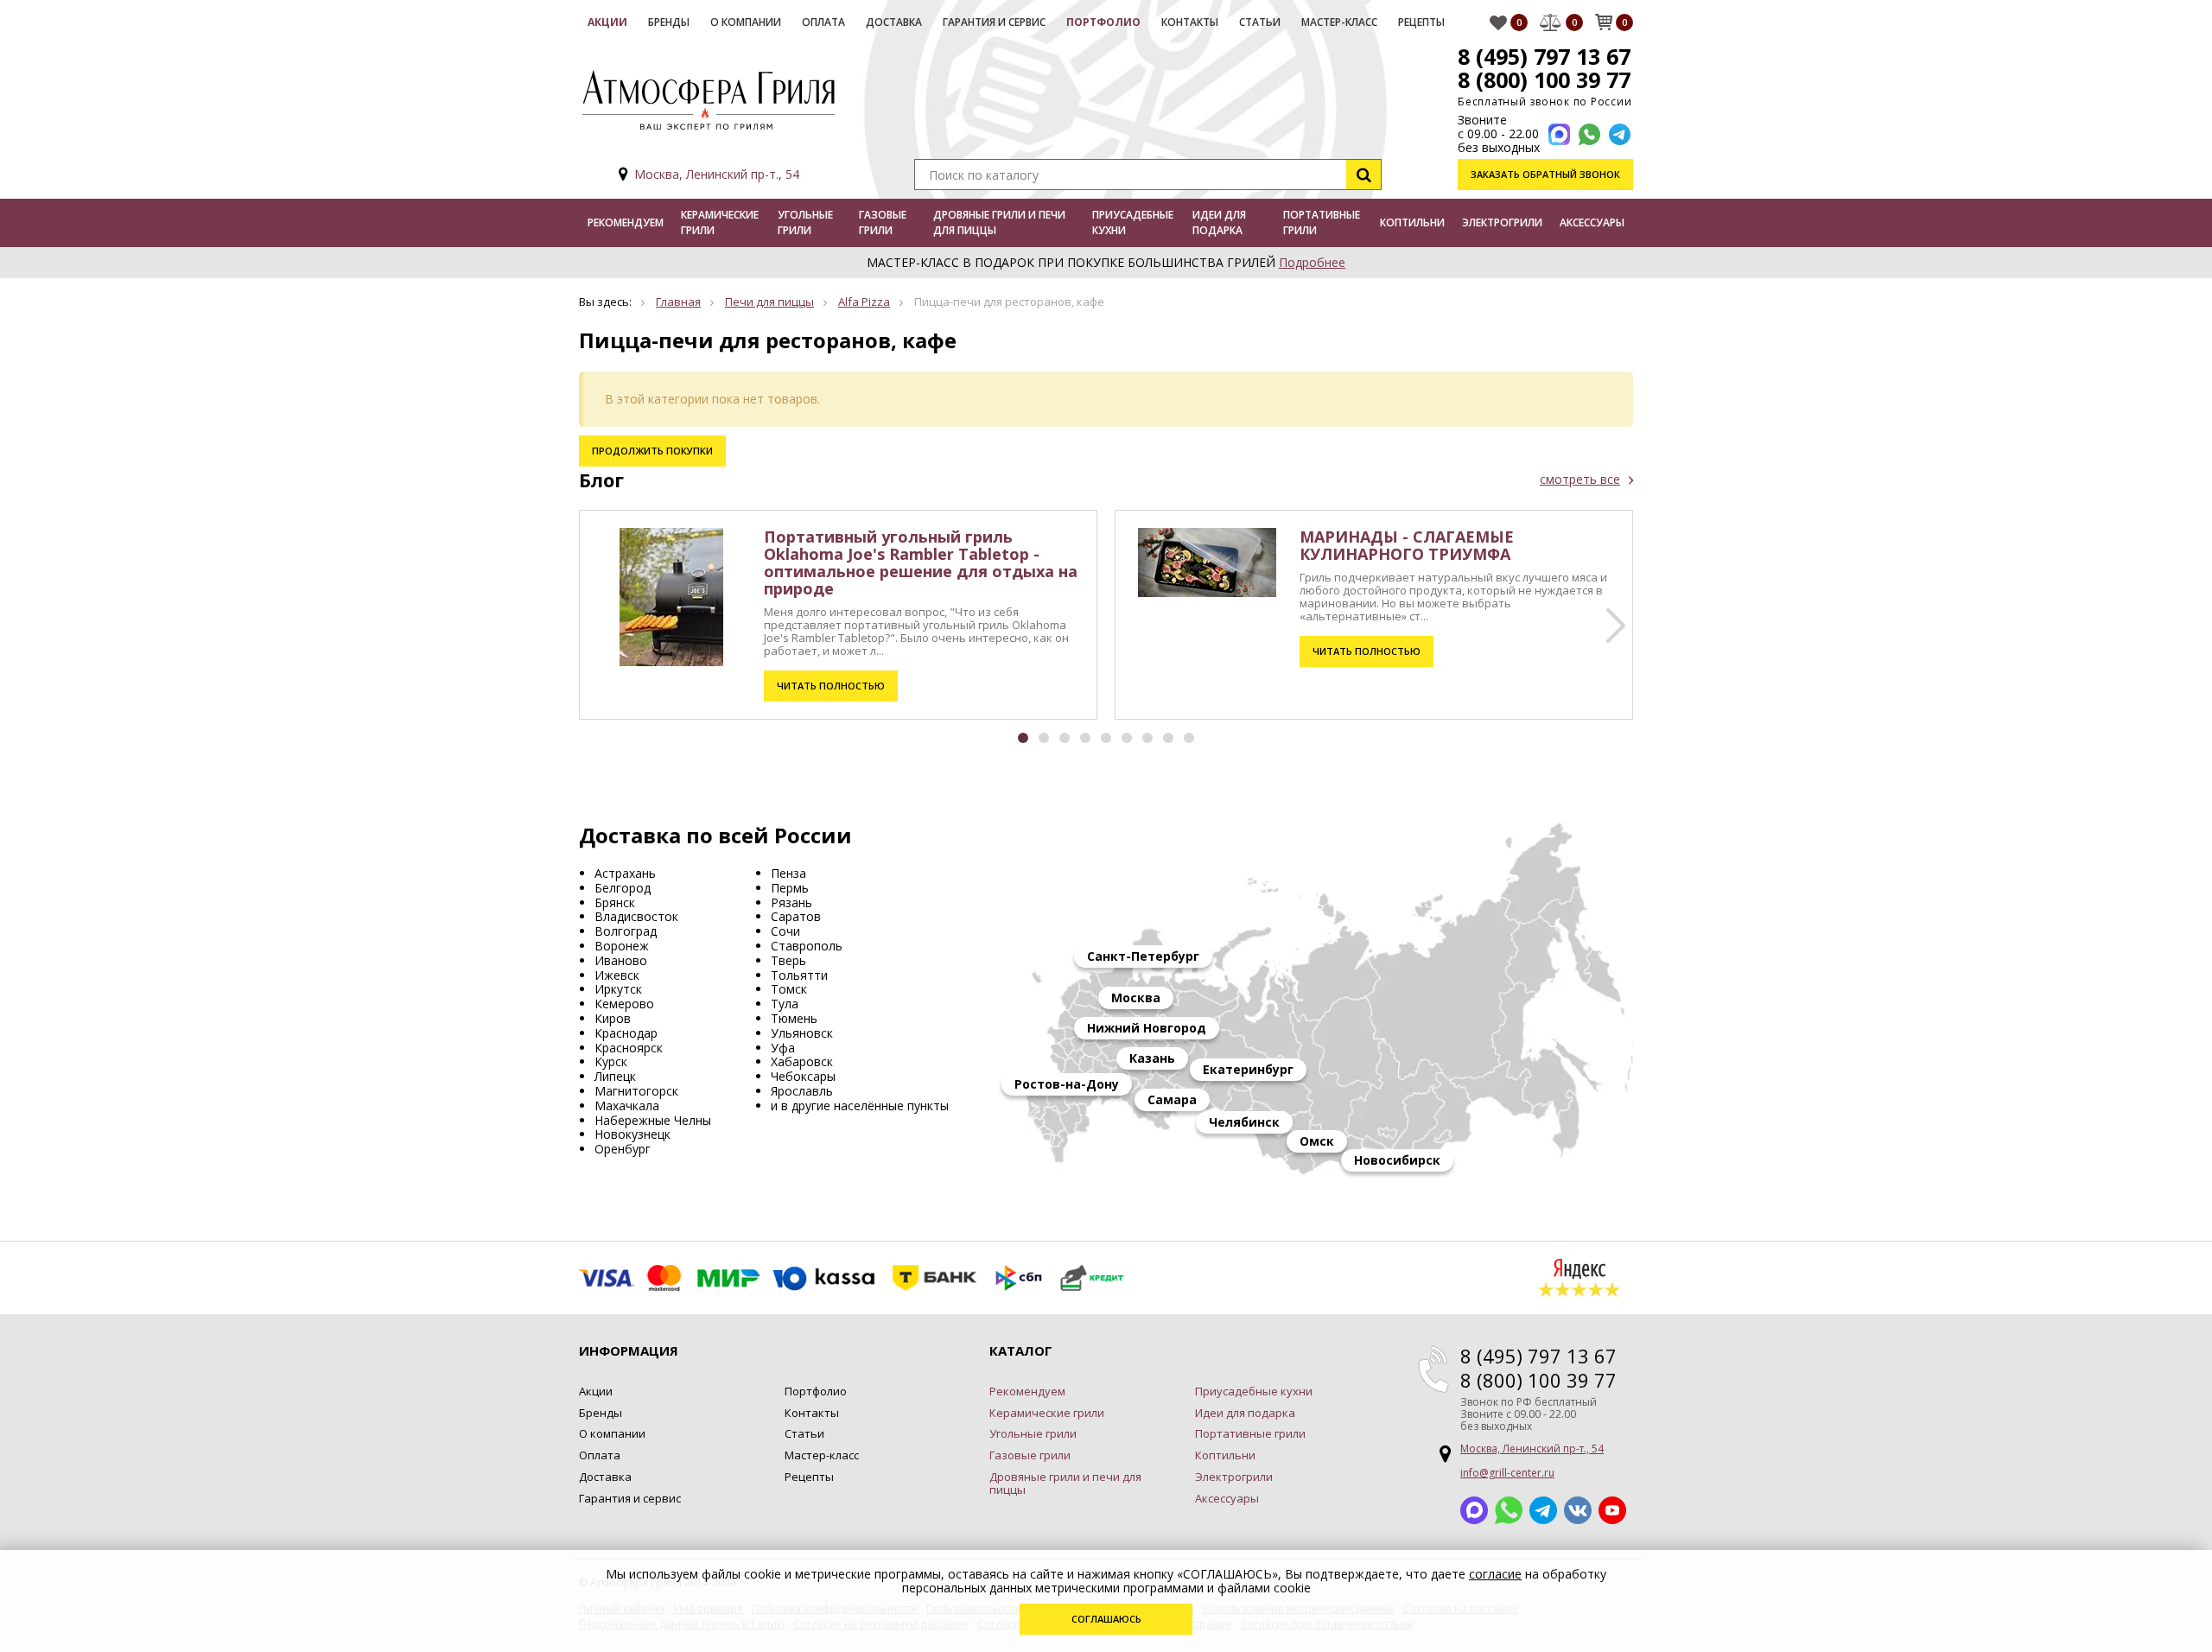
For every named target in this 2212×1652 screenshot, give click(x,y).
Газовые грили (883, 222)
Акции (607, 22)
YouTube (1612, 1510)
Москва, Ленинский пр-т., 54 (717, 174)
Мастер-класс (1339, 22)
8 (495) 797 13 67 (1544, 56)
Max (1474, 1510)
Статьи (1260, 22)
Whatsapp (1509, 1510)
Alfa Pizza (864, 302)
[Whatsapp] (1589, 134)
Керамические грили (720, 222)
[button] (1616, 626)
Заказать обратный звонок (1545, 174)
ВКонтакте (1578, 1510)
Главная (678, 302)
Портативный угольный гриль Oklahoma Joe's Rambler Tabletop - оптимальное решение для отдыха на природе (921, 562)
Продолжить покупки (652, 451)
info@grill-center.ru (1507, 1473)
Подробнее (1312, 262)
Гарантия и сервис (994, 22)
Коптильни (1412, 222)
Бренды (669, 22)
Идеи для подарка (1219, 222)
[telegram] (1620, 134)
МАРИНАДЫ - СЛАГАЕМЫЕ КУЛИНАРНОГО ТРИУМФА (1407, 545)
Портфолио (1103, 22)
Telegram (1543, 1510)
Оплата (823, 22)
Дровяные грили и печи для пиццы (999, 222)
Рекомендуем (626, 222)
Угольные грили (805, 222)
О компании (746, 22)
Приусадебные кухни (1133, 222)
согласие (1495, 1574)
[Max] (1559, 134)
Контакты (1190, 22)
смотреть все (1580, 480)
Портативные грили (1322, 222)
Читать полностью (831, 686)
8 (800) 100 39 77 (1544, 79)
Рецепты (1421, 22)
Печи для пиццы (769, 302)
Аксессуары (1592, 222)
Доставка (894, 22)
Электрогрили (1502, 222)
